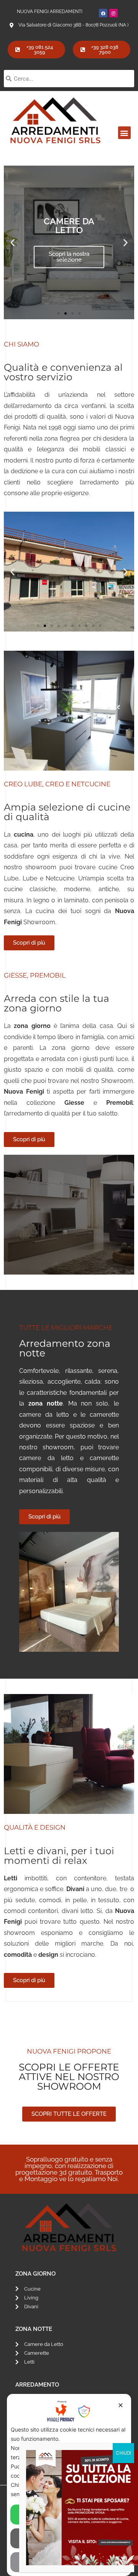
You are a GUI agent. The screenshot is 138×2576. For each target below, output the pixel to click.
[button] (124, 133)
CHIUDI (123, 2453)
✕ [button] (121, 2405)
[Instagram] (113, 13)
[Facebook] (103, 13)
